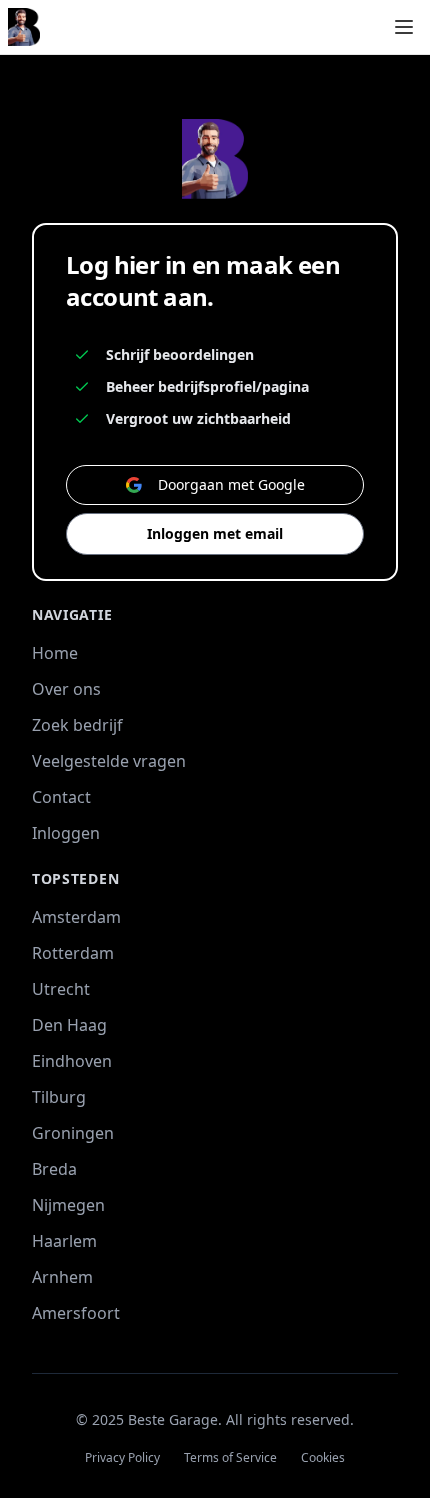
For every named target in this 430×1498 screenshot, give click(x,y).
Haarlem (64, 1241)
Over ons (66, 689)
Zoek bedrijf (77, 725)
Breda (54, 1169)
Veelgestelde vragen (109, 761)
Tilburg (59, 1097)
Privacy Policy (122, 1458)
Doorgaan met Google (231, 484)
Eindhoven (72, 1061)
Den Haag (69, 1025)
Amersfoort (76, 1313)
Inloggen (66, 833)
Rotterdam (73, 953)
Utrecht (61, 989)
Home (55, 653)
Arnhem (62, 1277)
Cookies (323, 1458)
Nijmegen (68, 1205)
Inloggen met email (215, 533)
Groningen (73, 1133)
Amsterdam (76, 917)
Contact (61, 797)
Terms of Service (230, 1458)
